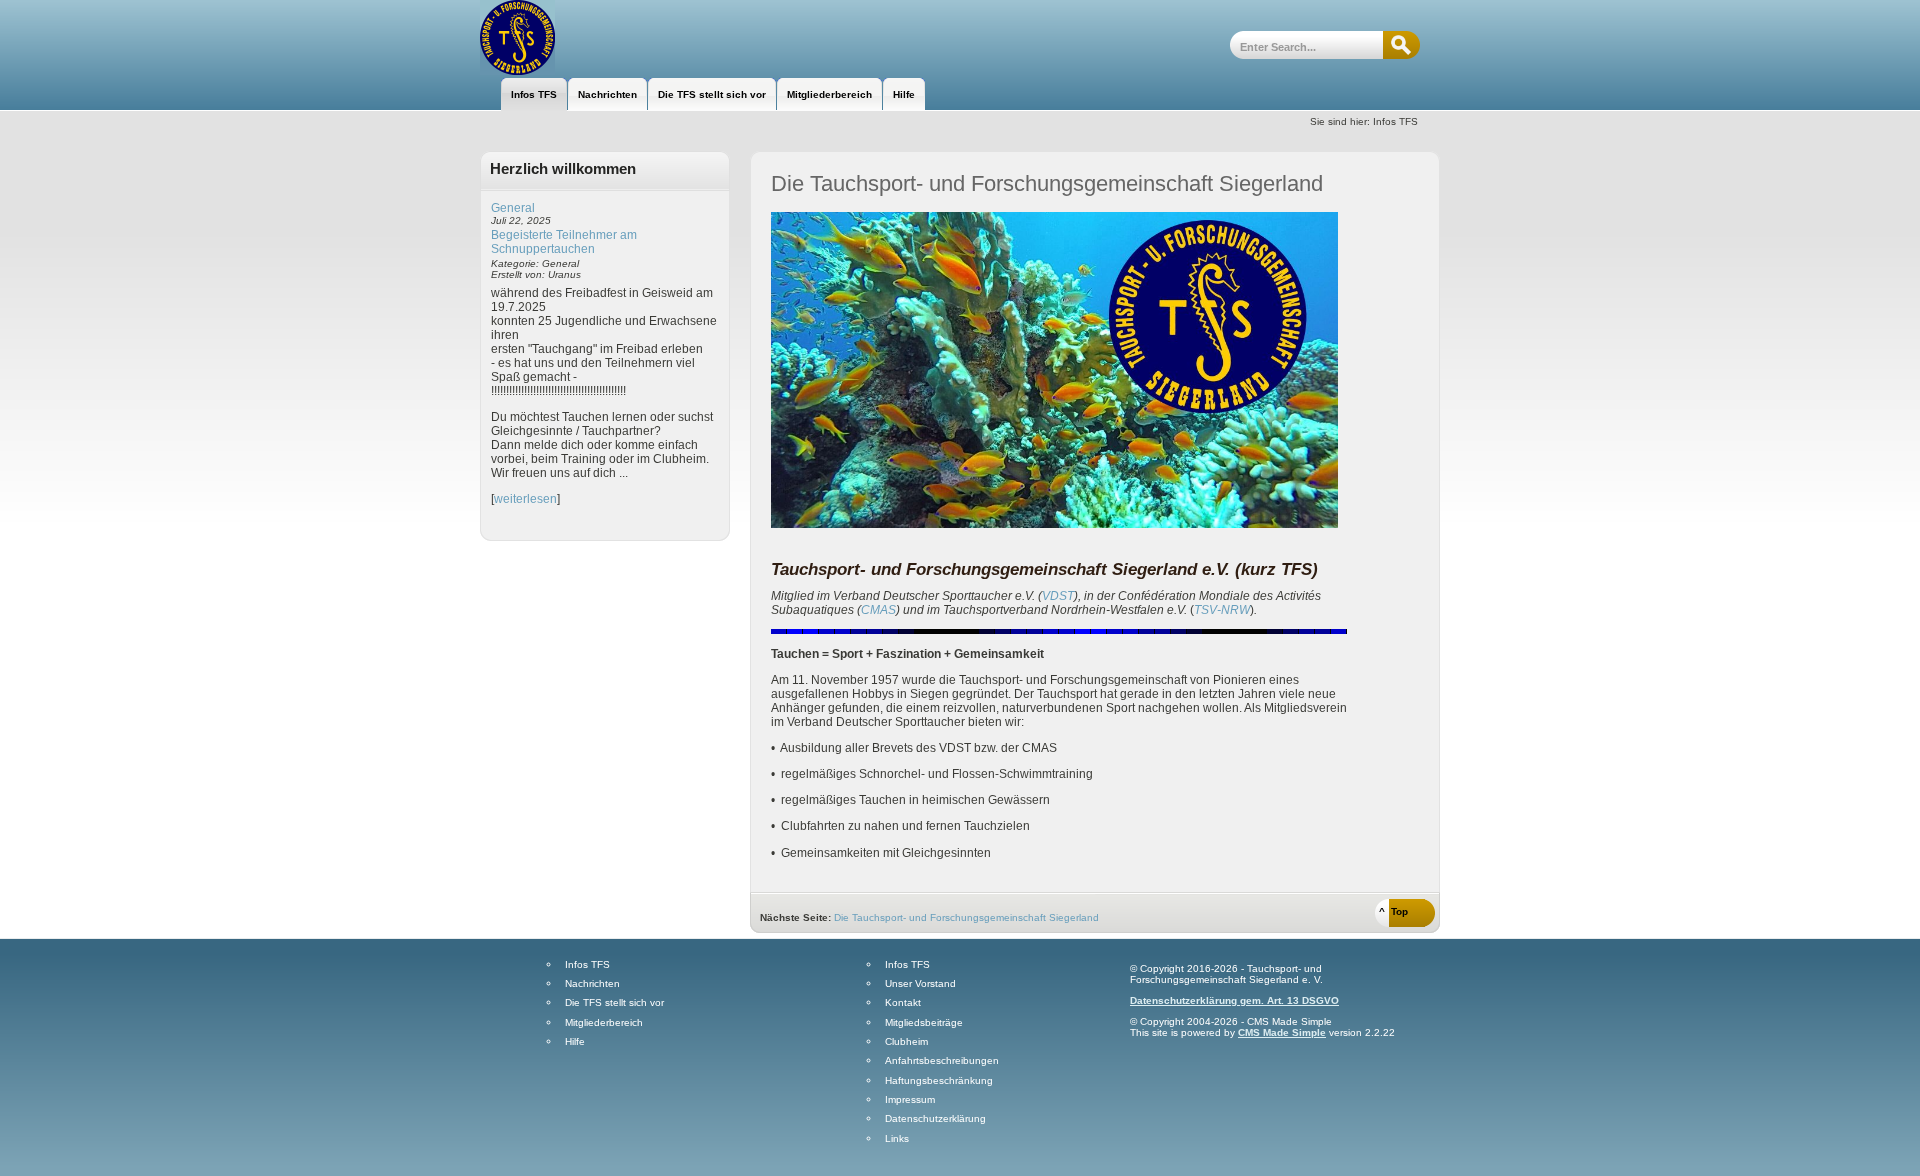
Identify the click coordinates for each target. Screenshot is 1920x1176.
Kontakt (903, 1003)
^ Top (1393, 911)
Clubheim (906, 1042)
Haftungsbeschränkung (939, 1081)
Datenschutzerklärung (935, 1119)
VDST (1058, 596)
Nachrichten (592, 984)
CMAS (878, 610)
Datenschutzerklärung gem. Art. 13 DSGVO (1234, 1000)
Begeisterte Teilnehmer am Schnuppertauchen (564, 242)
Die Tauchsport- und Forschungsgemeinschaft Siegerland (966, 917)
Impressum (910, 1100)
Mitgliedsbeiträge (924, 1023)
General (513, 208)
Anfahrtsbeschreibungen (942, 1061)
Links (897, 1139)
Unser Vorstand (920, 984)
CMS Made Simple (1282, 1032)
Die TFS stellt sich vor (614, 1003)
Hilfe (575, 1042)
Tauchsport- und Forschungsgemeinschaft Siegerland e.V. (587, 37)
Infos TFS (587, 965)
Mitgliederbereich (604, 1023)
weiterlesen (525, 499)
